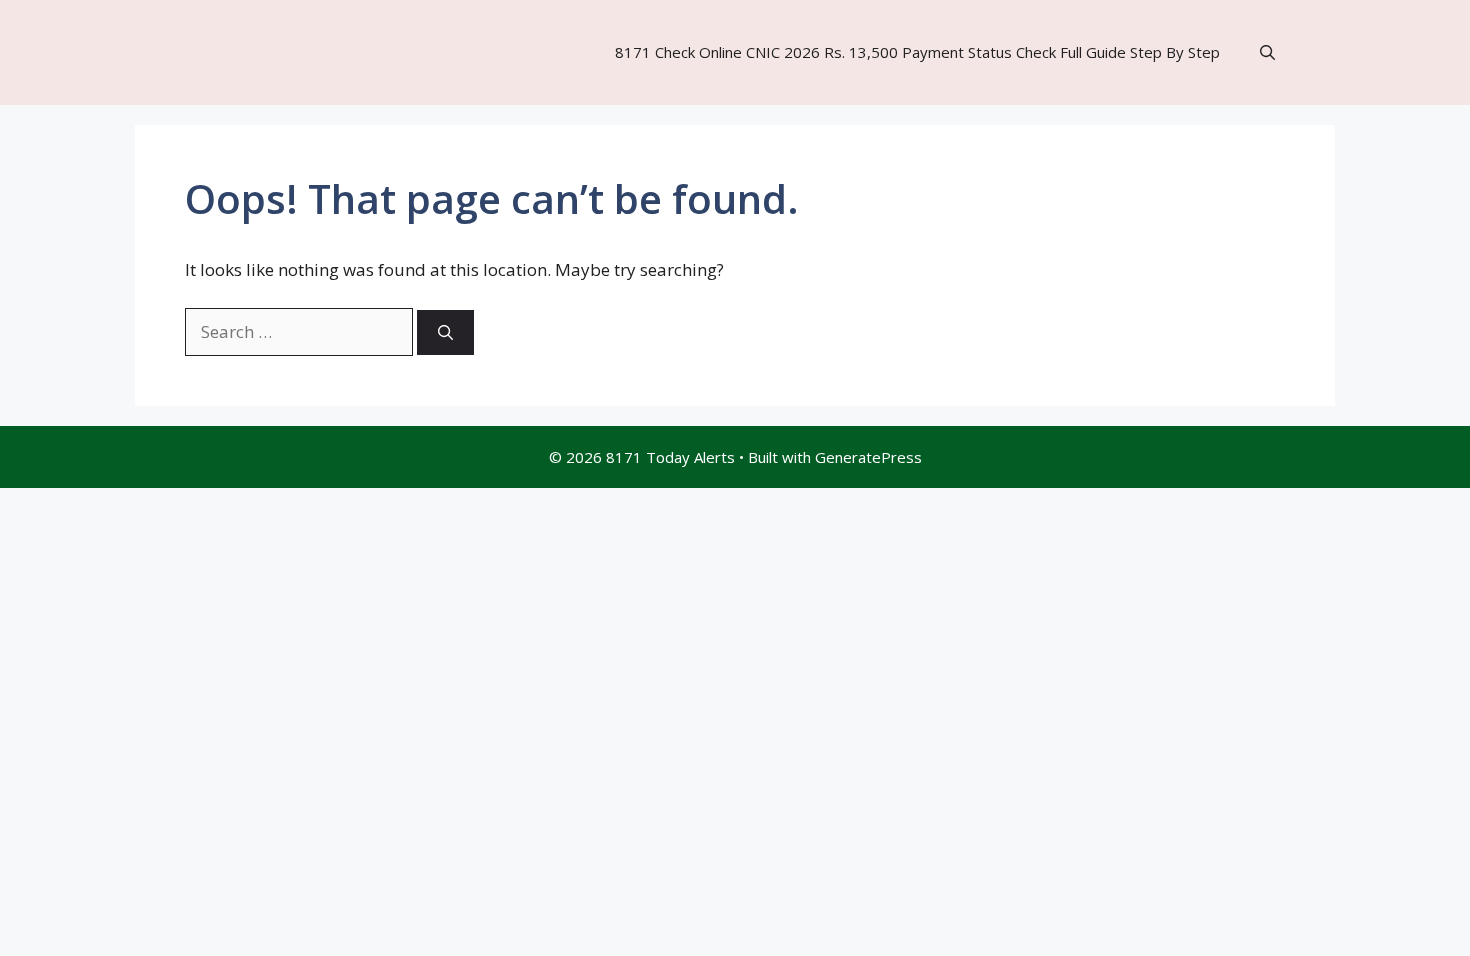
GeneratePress (868, 457)
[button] (1267, 52)
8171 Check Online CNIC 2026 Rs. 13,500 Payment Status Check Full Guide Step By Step (917, 52)
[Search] (445, 332)
